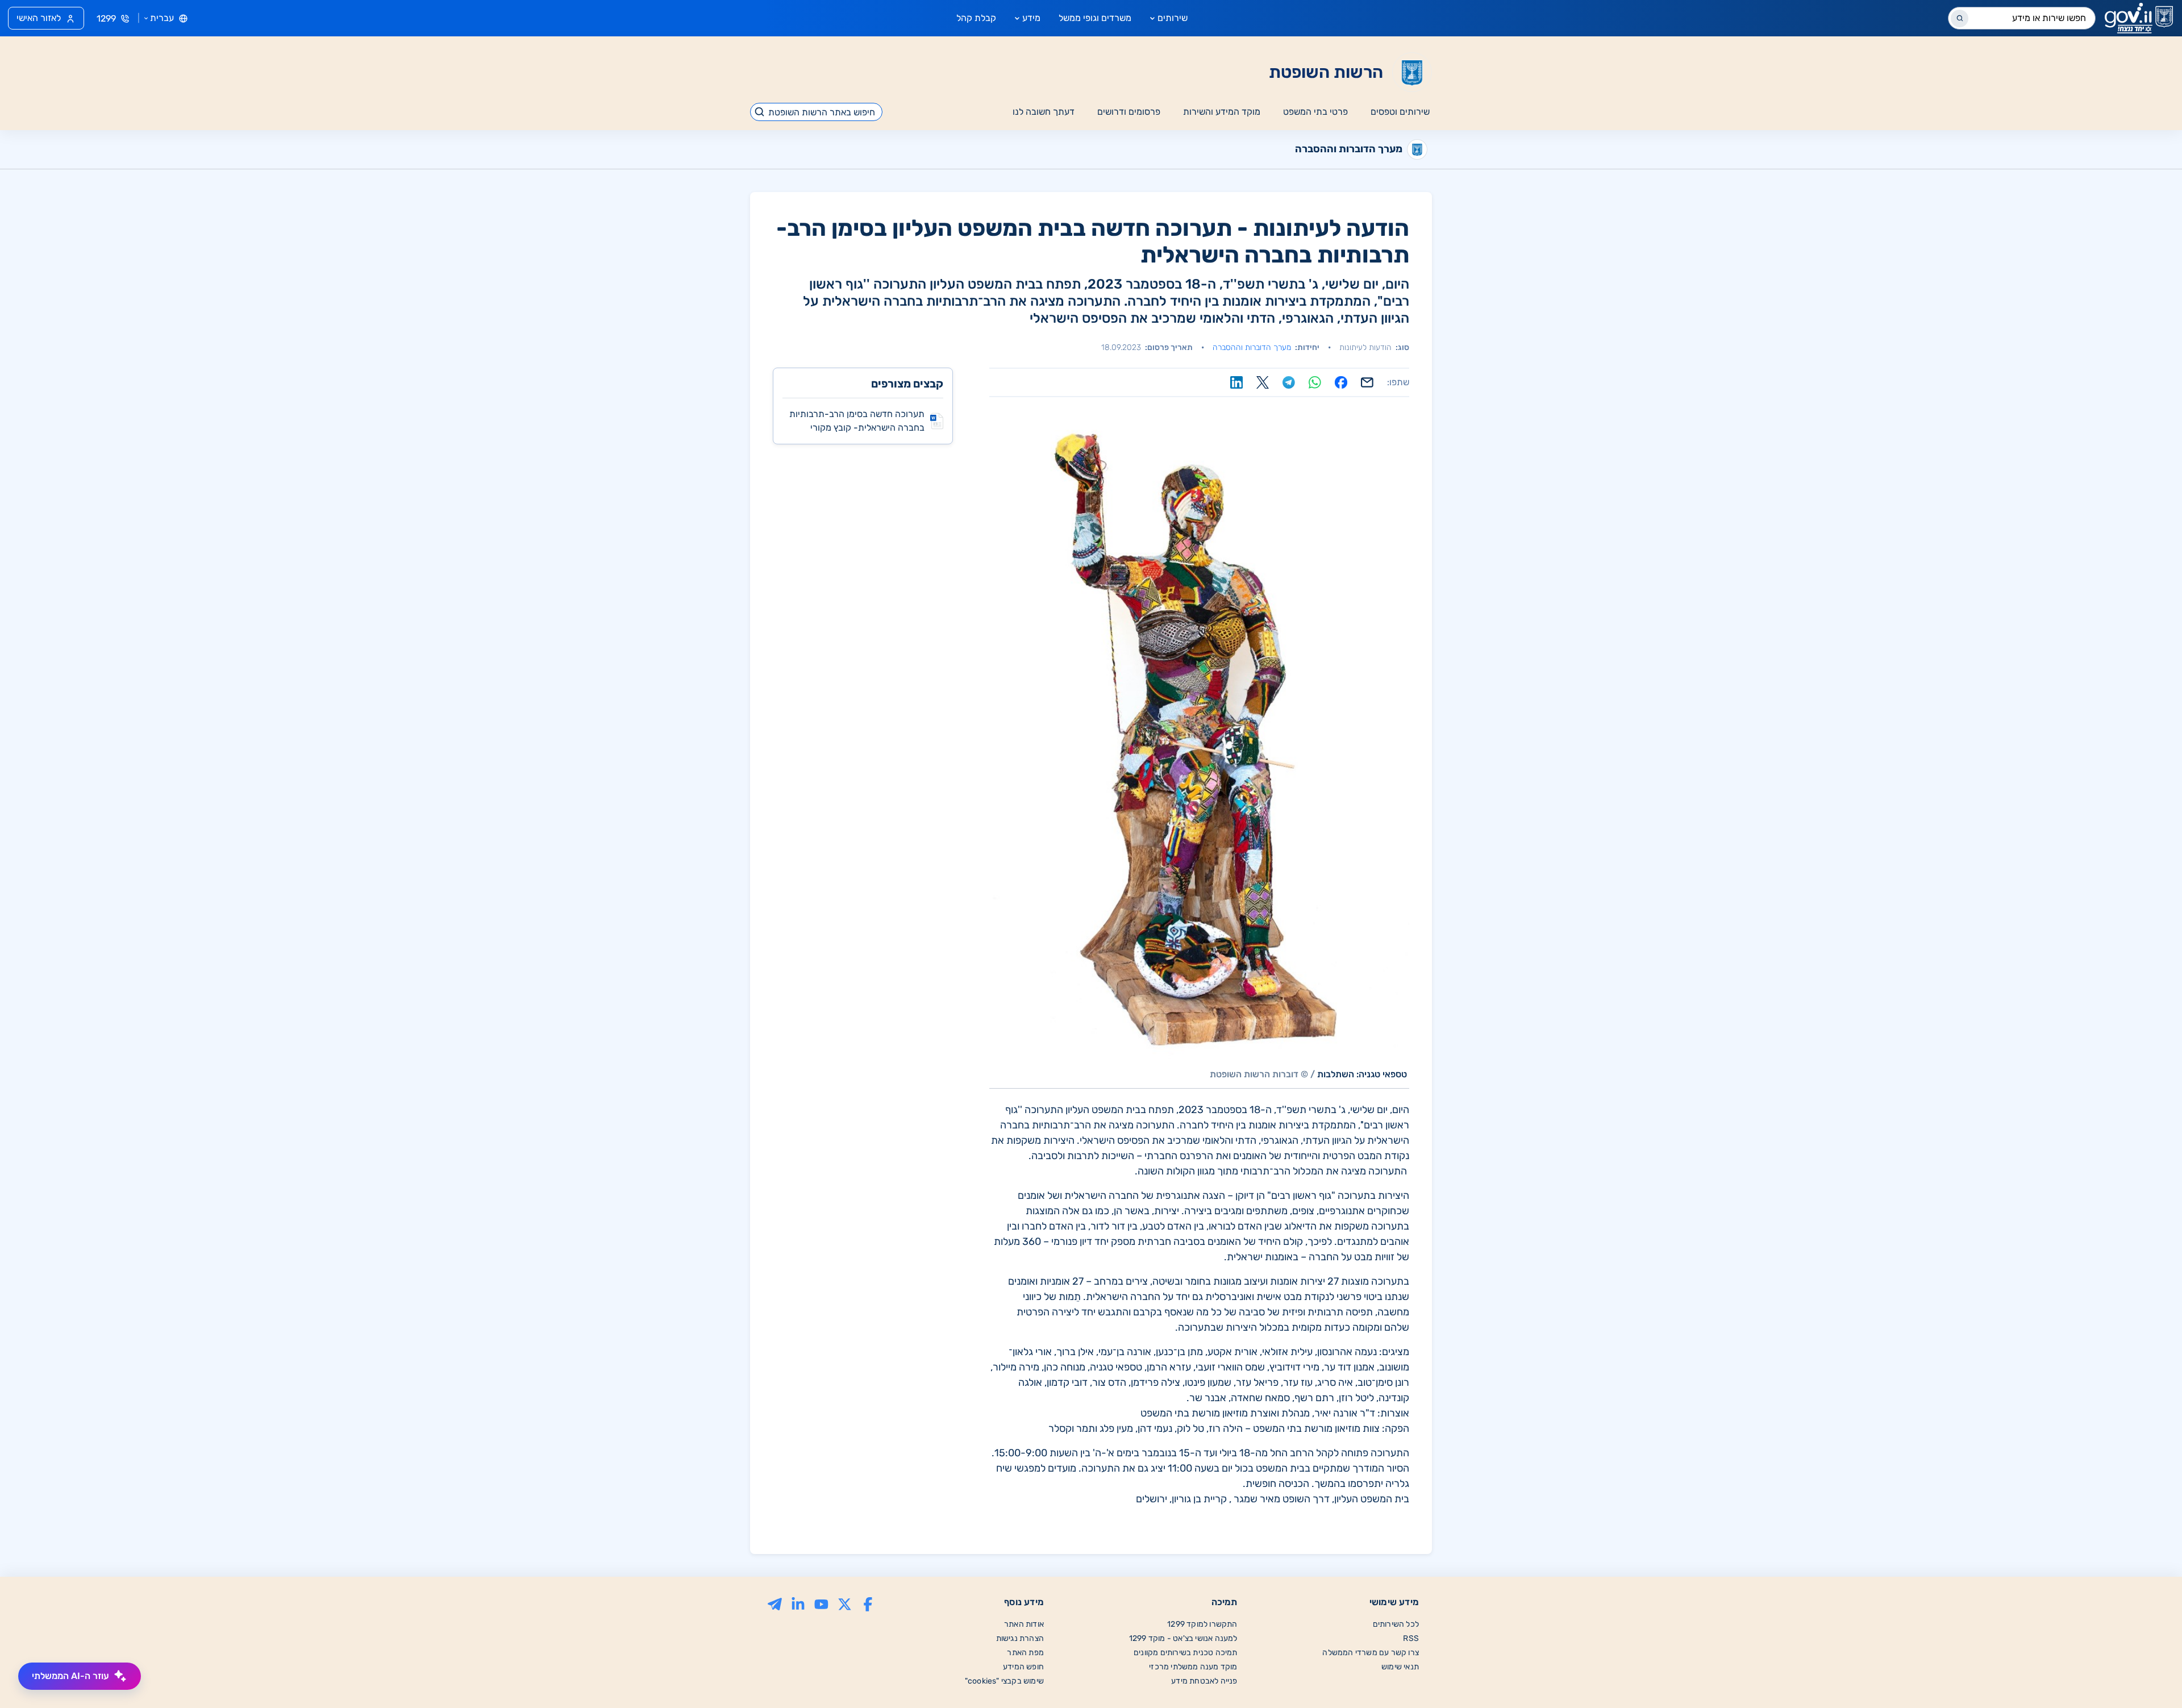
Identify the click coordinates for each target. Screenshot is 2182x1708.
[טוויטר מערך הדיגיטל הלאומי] (845, 1603)
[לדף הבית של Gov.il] (2139, 18)
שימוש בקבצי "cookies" (1004, 1681)
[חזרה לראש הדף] (2150, 1676)
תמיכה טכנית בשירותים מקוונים (1186, 1653)
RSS (1411, 1638)
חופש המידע (1023, 1667)
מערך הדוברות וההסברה (1252, 347)
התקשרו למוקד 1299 (1202, 1624)
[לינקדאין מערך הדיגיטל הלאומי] (798, 1603)
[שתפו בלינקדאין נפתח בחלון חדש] (1236, 382)
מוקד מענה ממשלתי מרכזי (1193, 1667)
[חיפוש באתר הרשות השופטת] (760, 112)
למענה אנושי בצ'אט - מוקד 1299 (1183, 1638)
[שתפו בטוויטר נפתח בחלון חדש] (1263, 382)
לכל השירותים (1396, 1624)
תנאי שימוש (1400, 1667)
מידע (1031, 18)
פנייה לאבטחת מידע (1204, 1681)
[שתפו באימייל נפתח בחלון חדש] (1367, 382)
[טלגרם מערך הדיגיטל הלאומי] (775, 1603)
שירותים (1173, 18)
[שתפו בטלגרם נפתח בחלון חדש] (1289, 382)
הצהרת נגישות (1020, 1638)
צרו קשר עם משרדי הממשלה (1371, 1653)
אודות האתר (1024, 1624)
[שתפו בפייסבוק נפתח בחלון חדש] (1341, 382)
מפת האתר (1025, 1653)
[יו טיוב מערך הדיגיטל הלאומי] (821, 1603)
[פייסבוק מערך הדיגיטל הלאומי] (868, 1603)
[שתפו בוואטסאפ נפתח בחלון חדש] (1315, 382)
